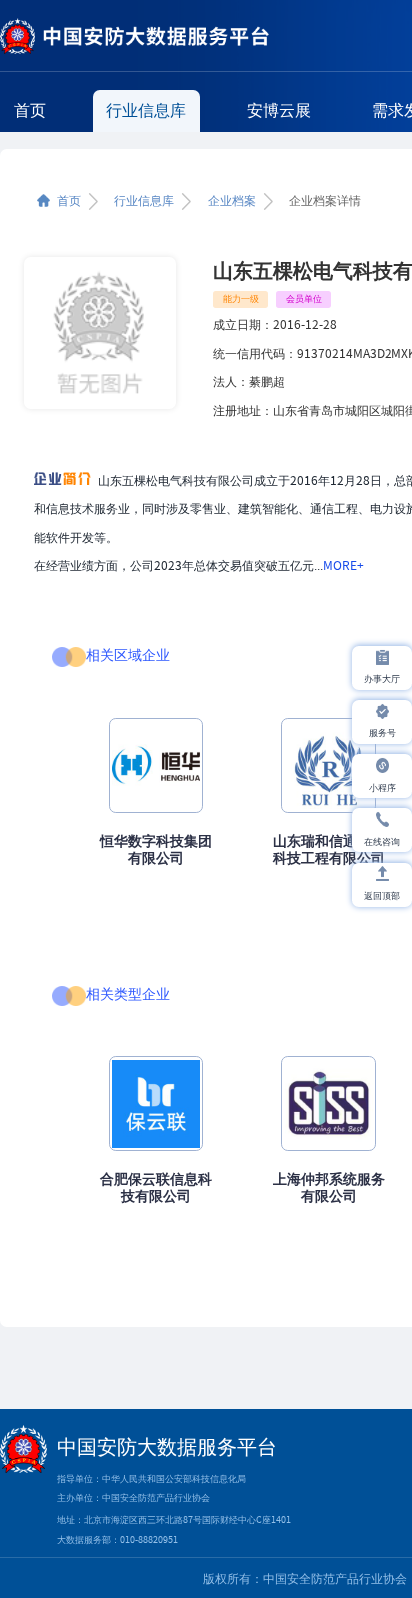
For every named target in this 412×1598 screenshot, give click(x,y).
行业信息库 (146, 110)
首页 (30, 110)
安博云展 (279, 110)
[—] (134, 36)
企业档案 (232, 201)
